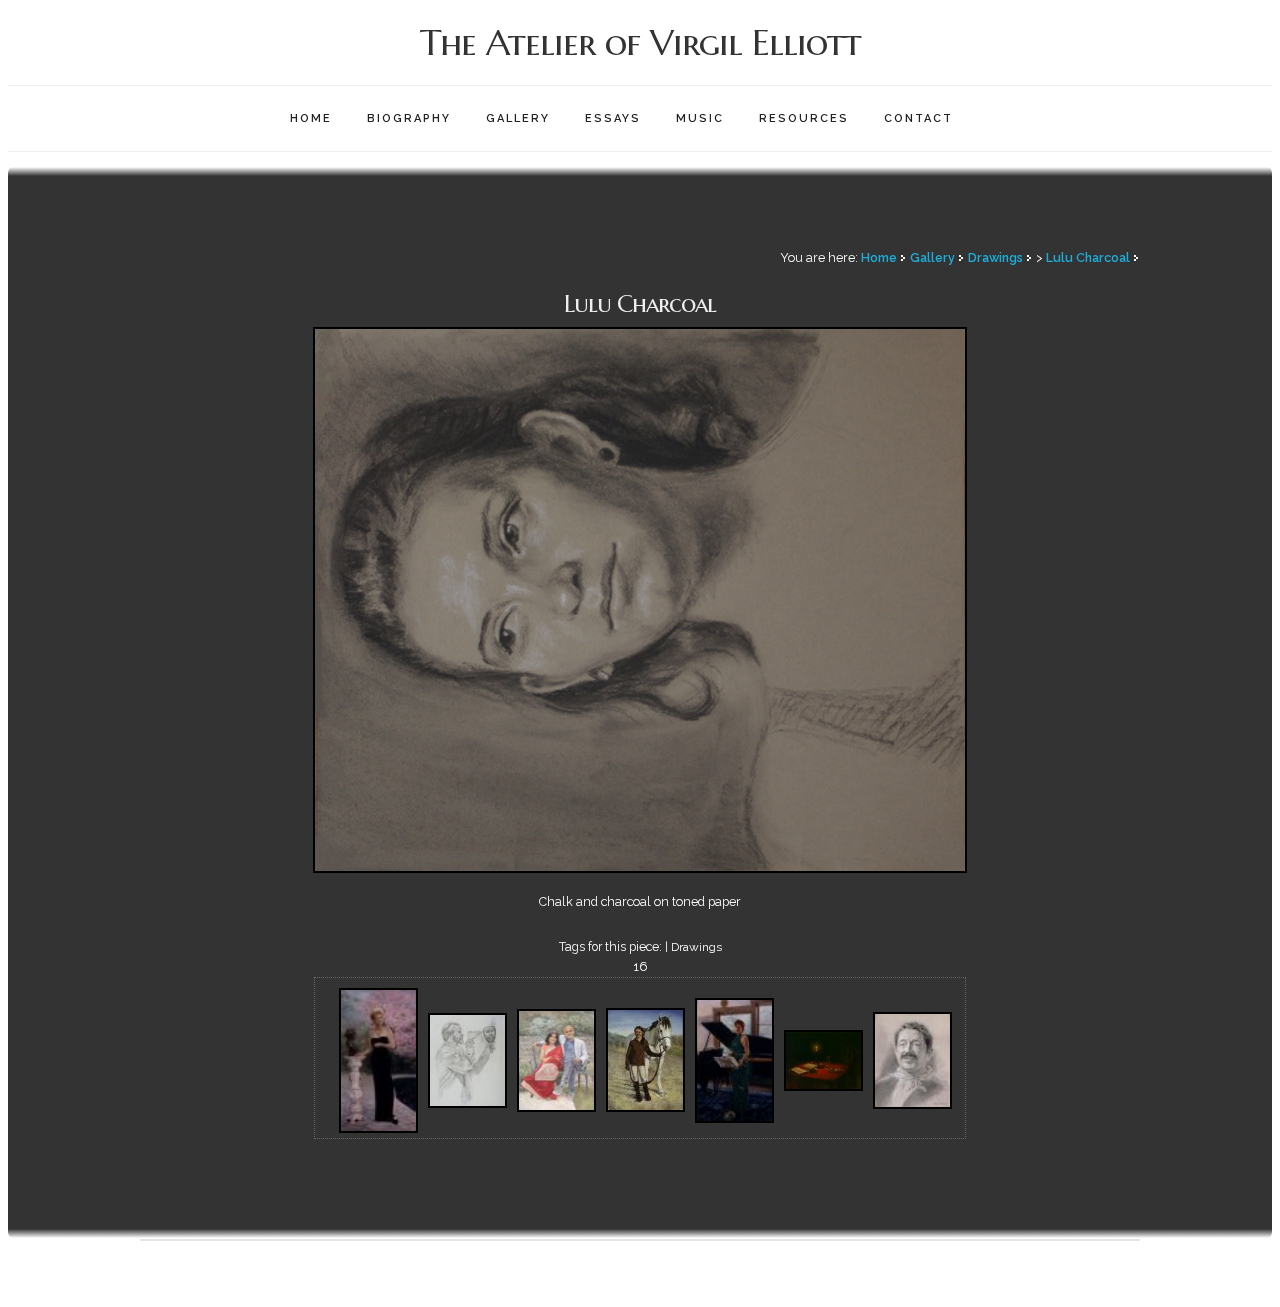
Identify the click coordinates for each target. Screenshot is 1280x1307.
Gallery (518, 118)
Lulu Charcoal (1088, 257)
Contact (918, 118)
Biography (409, 118)
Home (311, 118)
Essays (613, 118)
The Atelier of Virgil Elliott (640, 42)
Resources (804, 118)
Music (700, 118)
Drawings (995, 257)
